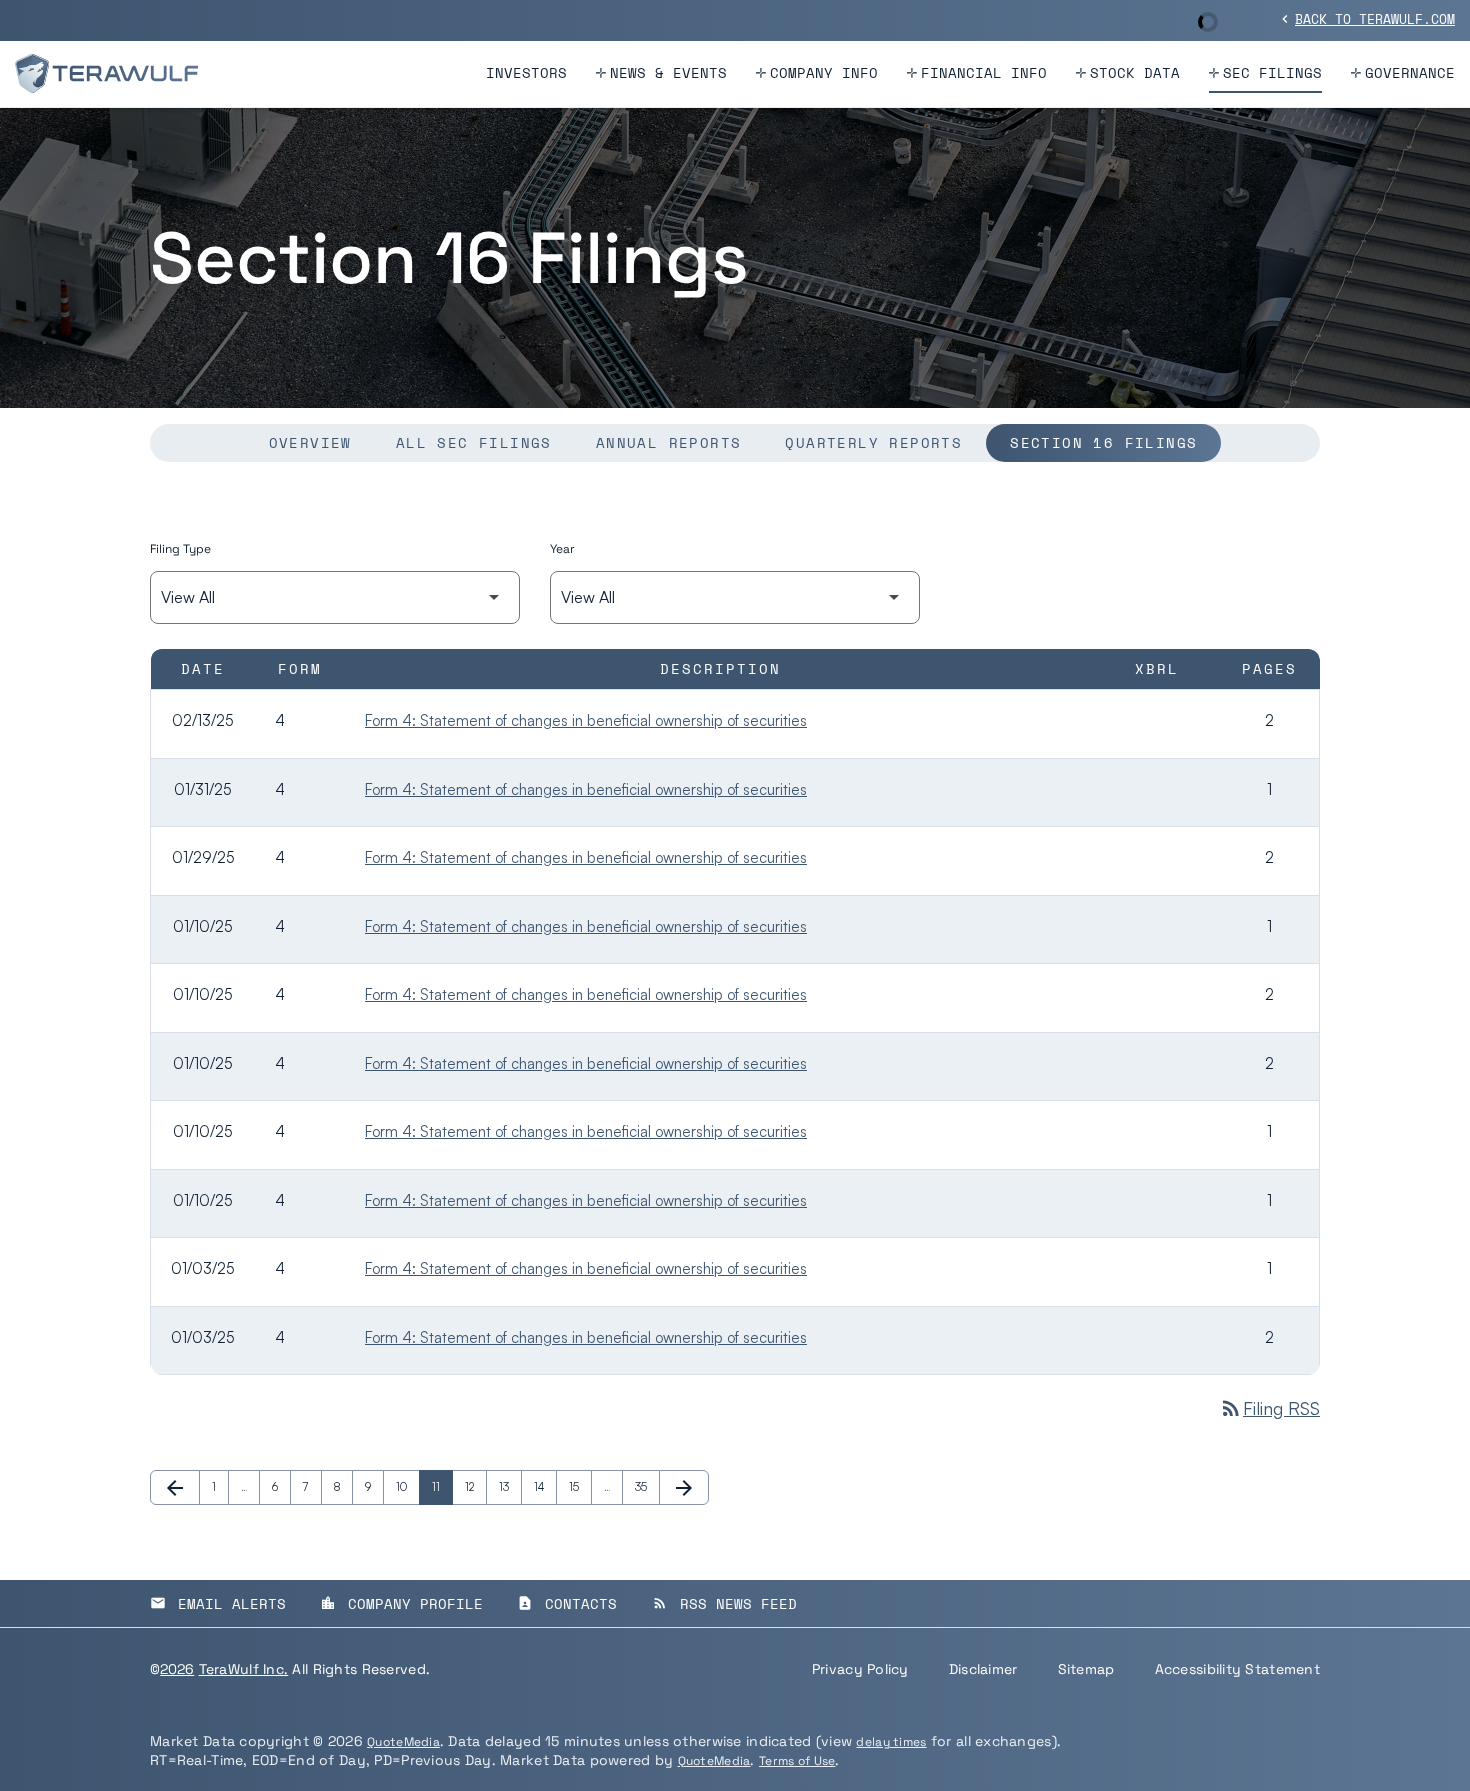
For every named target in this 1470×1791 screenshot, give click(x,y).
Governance (1410, 73)
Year (562, 549)
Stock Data (1135, 73)
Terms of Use (797, 1761)
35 (646, 1487)
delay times (891, 1742)
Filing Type (180, 549)
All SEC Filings (474, 442)
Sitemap (1086, 1669)
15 (580, 1487)
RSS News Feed (724, 1603)
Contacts (567, 1603)
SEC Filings (1272, 73)
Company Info (824, 73)
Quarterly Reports (873, 442)
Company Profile (401, 1603)
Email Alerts (218, 1603)
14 (545, 1487)
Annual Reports (669, 442)
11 (442, 1487)
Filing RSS (1269, 1408)
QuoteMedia (403, 1742)
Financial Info (984, 73)
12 (475, 1487)
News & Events (668, 73)
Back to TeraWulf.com (1366, 19)
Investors (526, 73)
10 (407, 1487)
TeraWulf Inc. (244, 1669)
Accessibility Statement (1237, 1669)
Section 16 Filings (1103, 442)
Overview (310, 442)
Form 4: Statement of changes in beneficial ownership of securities (586, 720)
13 (510, 1487)
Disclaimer (983, 1669)
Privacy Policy (860, 1669)
